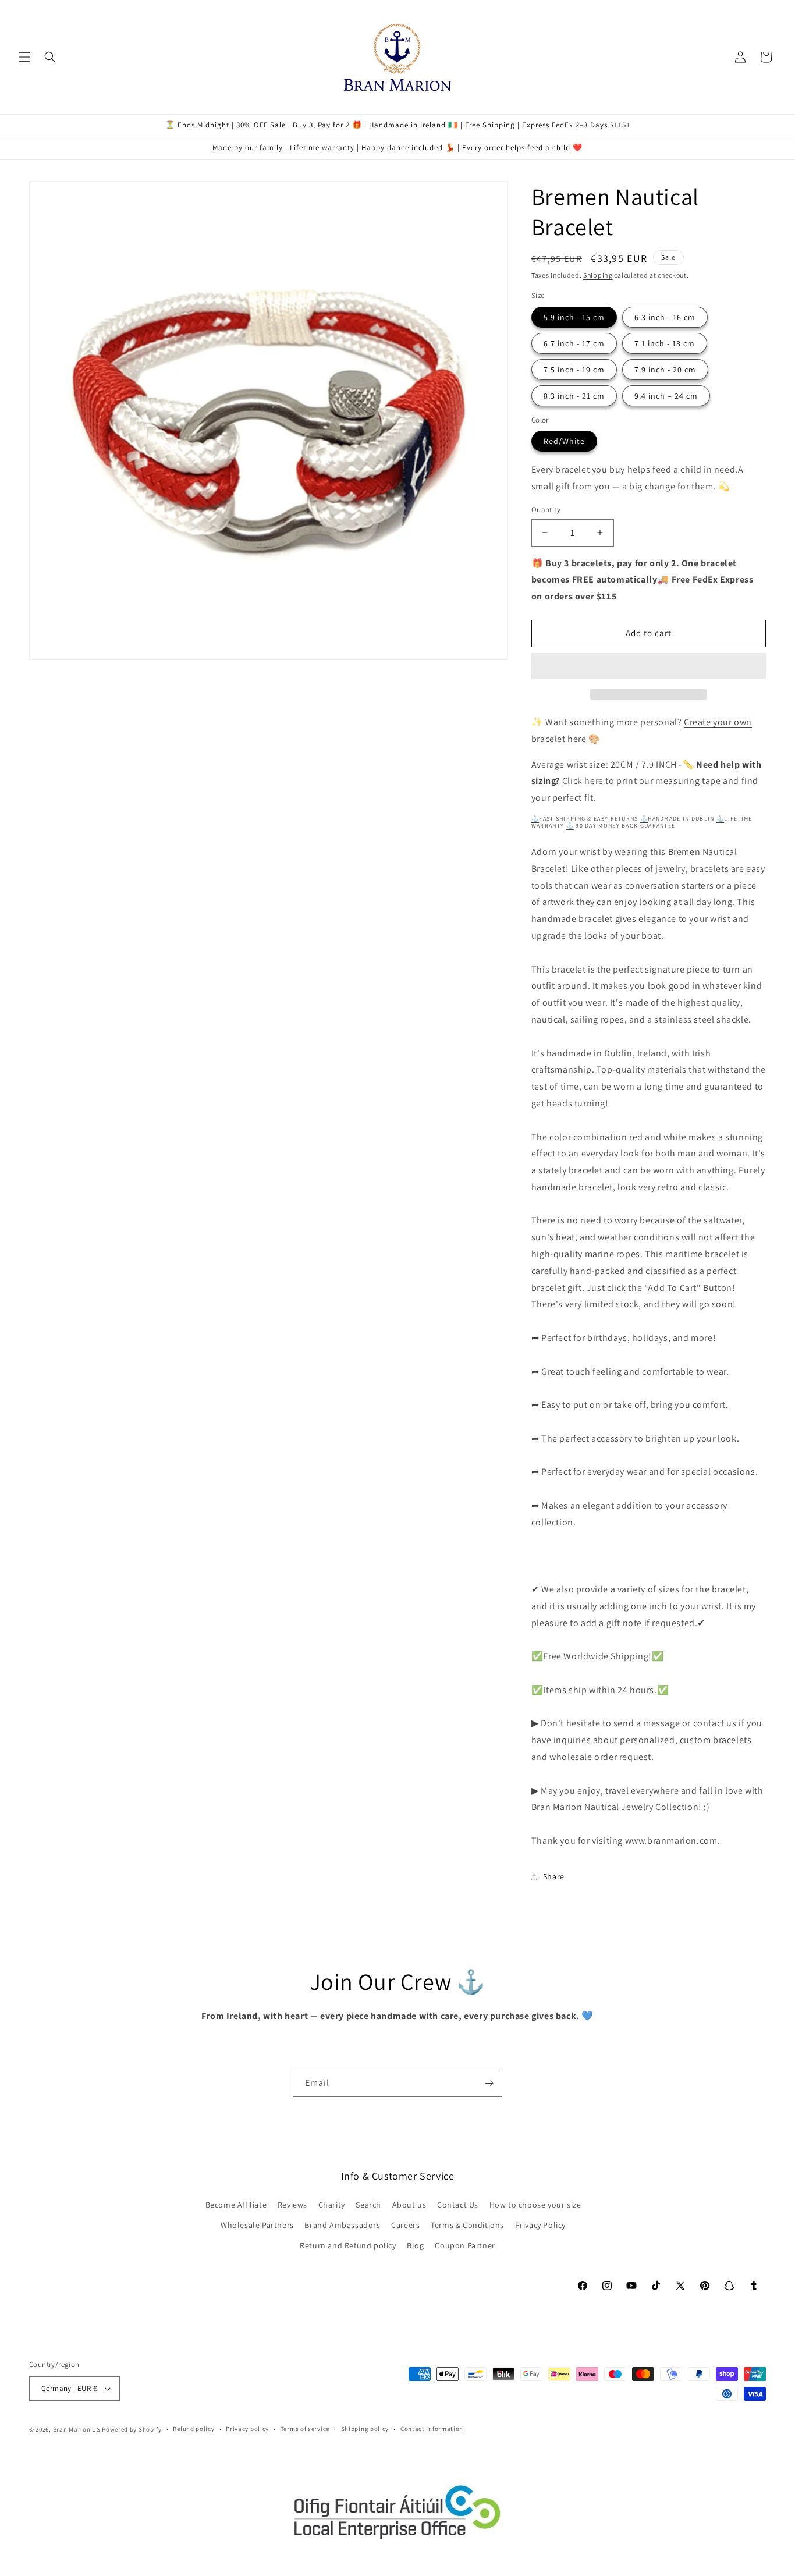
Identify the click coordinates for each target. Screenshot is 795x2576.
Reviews (292, 2205)
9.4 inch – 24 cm (666, 396)
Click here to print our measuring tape (643, 781)
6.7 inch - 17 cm (574, 343)
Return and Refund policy (348, 2245)
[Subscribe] (489, 2083)
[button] (649, 666)
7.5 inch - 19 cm (574, 370)
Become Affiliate (236, 2205)
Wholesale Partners (257, 2225)
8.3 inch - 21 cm (574, 396)
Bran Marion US (77, 2429)
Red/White (564, 441)
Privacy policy (247, 2429)
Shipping (598, 275)
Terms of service (305, 2429)
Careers (405, 2225)
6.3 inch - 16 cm (665, 317)
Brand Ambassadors (342, 2225)
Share (554, 1876)
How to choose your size (535, 2205)
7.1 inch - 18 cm (665, 343)
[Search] (50, 57)
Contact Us (458, 2205)
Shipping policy (365, 2429)
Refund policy (194, 2429)
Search (368, 2205)
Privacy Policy (540, 2225)
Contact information (432, 2429)
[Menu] (24, 57)
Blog (415, 2245)
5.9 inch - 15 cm (574, 317)
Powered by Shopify (132, 2429)
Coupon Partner (465, 2245)
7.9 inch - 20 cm (665, 370)
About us (409, 2205)
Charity (332, 2205)
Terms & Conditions (467, 2225)
